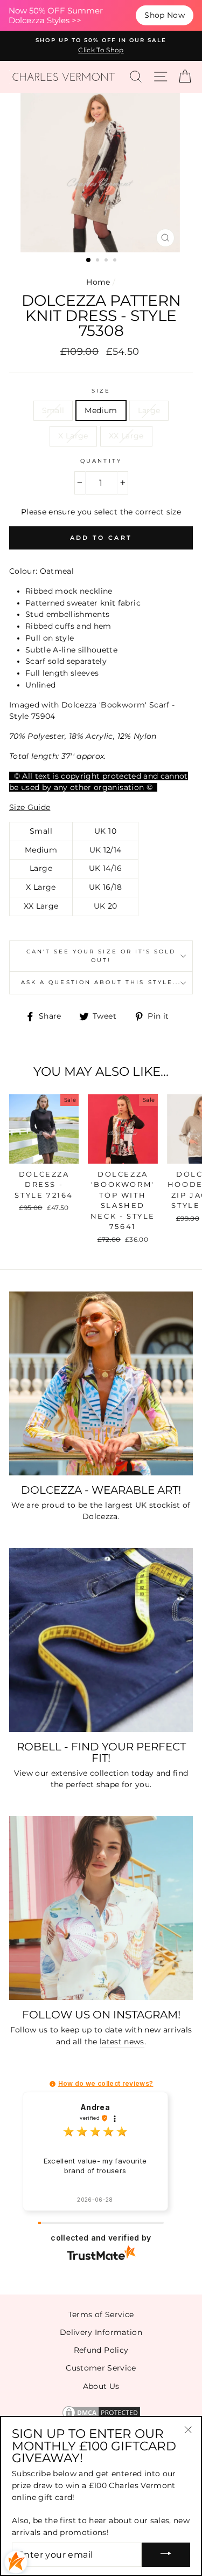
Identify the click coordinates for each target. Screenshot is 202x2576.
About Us (101, 2386)
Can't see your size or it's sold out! (101, 956)
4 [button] (116, 261)
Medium (101, 410)
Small (53, 410)
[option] (101, 46)
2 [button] (99, 261)
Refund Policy (101, 2350)
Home (98, 282)
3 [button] (107, 261)
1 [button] (89, 260)
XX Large (126, 436)
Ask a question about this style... (101, 982)
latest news (122, 2042)
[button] (53, 2084)
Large (149, 410)
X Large (73, 436)
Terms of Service (101, 2314)
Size (101, 391)
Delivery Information (101, 2332)
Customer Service (101, 2368)
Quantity (101, 461)
